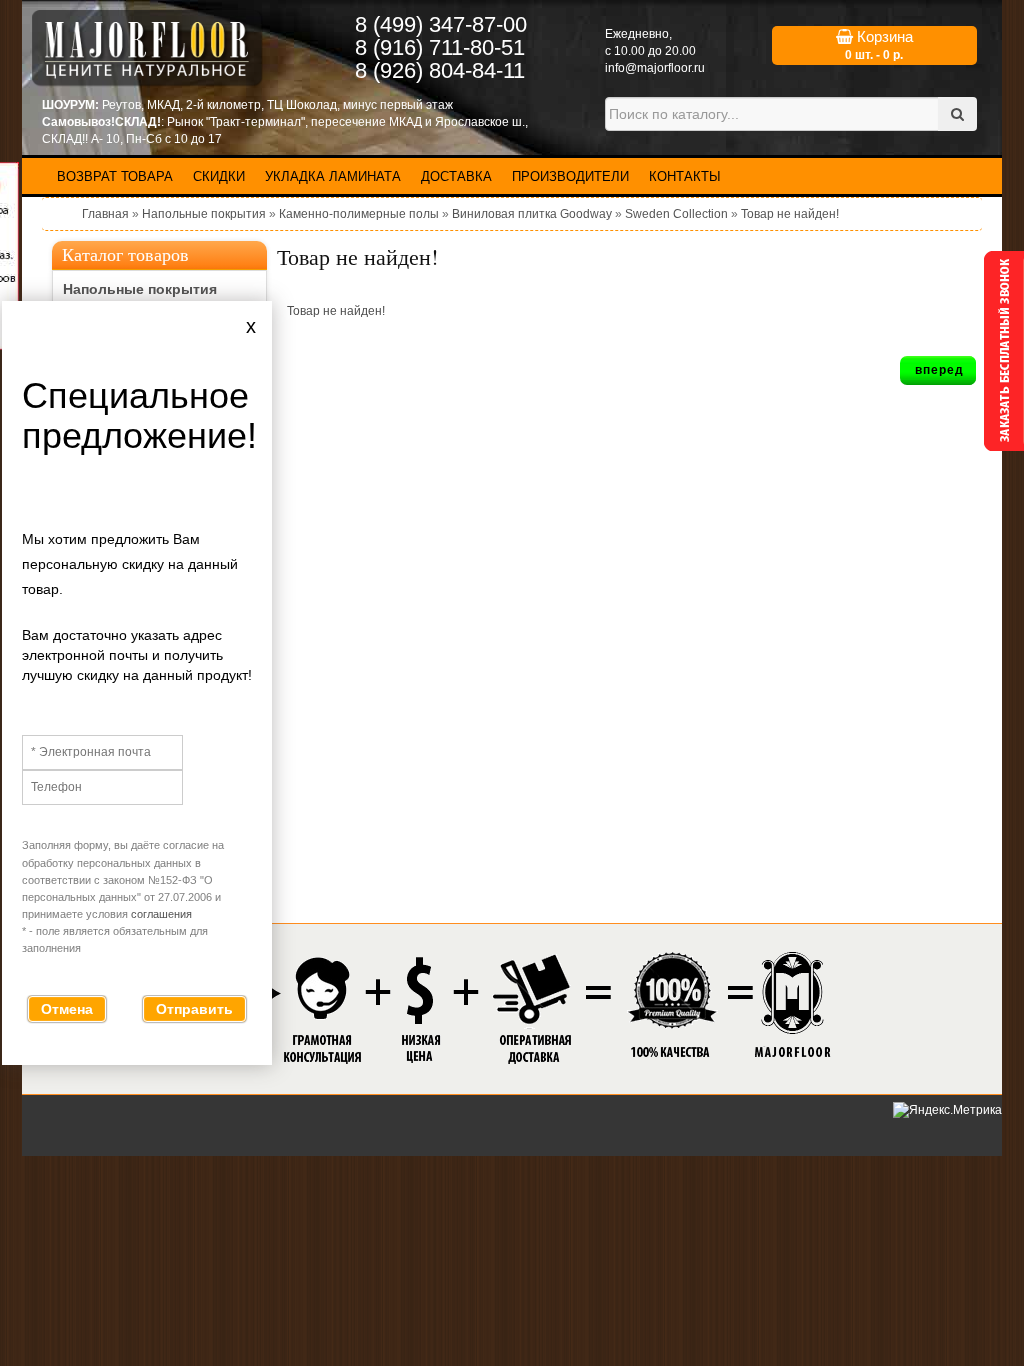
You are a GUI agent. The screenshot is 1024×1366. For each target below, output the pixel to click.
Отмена (67, 1009)
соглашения (161, 914)
